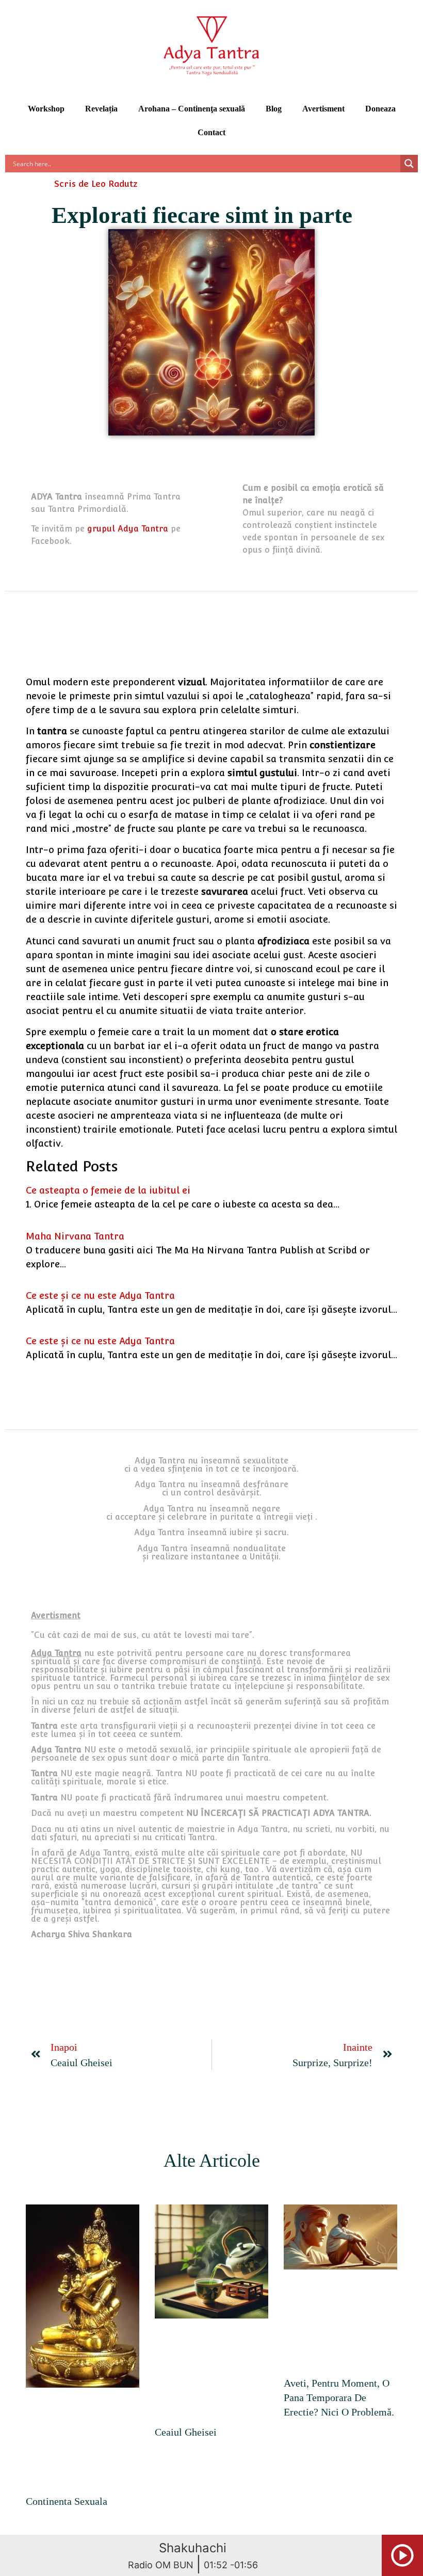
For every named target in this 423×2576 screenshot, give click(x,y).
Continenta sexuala (67, 2501)
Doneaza (380, 109)
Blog (274, 109)
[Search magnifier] (409, 164)
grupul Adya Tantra (128, 529)
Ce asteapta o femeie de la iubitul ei (108, 1190)
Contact (211, 132)
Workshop (46, 109)
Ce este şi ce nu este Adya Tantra (100, 1295)
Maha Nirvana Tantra (75, 1236)
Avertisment (323, 109)
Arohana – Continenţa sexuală (192, 109)
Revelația (101, 109)
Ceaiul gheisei (186, 2432)
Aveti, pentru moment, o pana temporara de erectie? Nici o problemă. (339, 2397)
